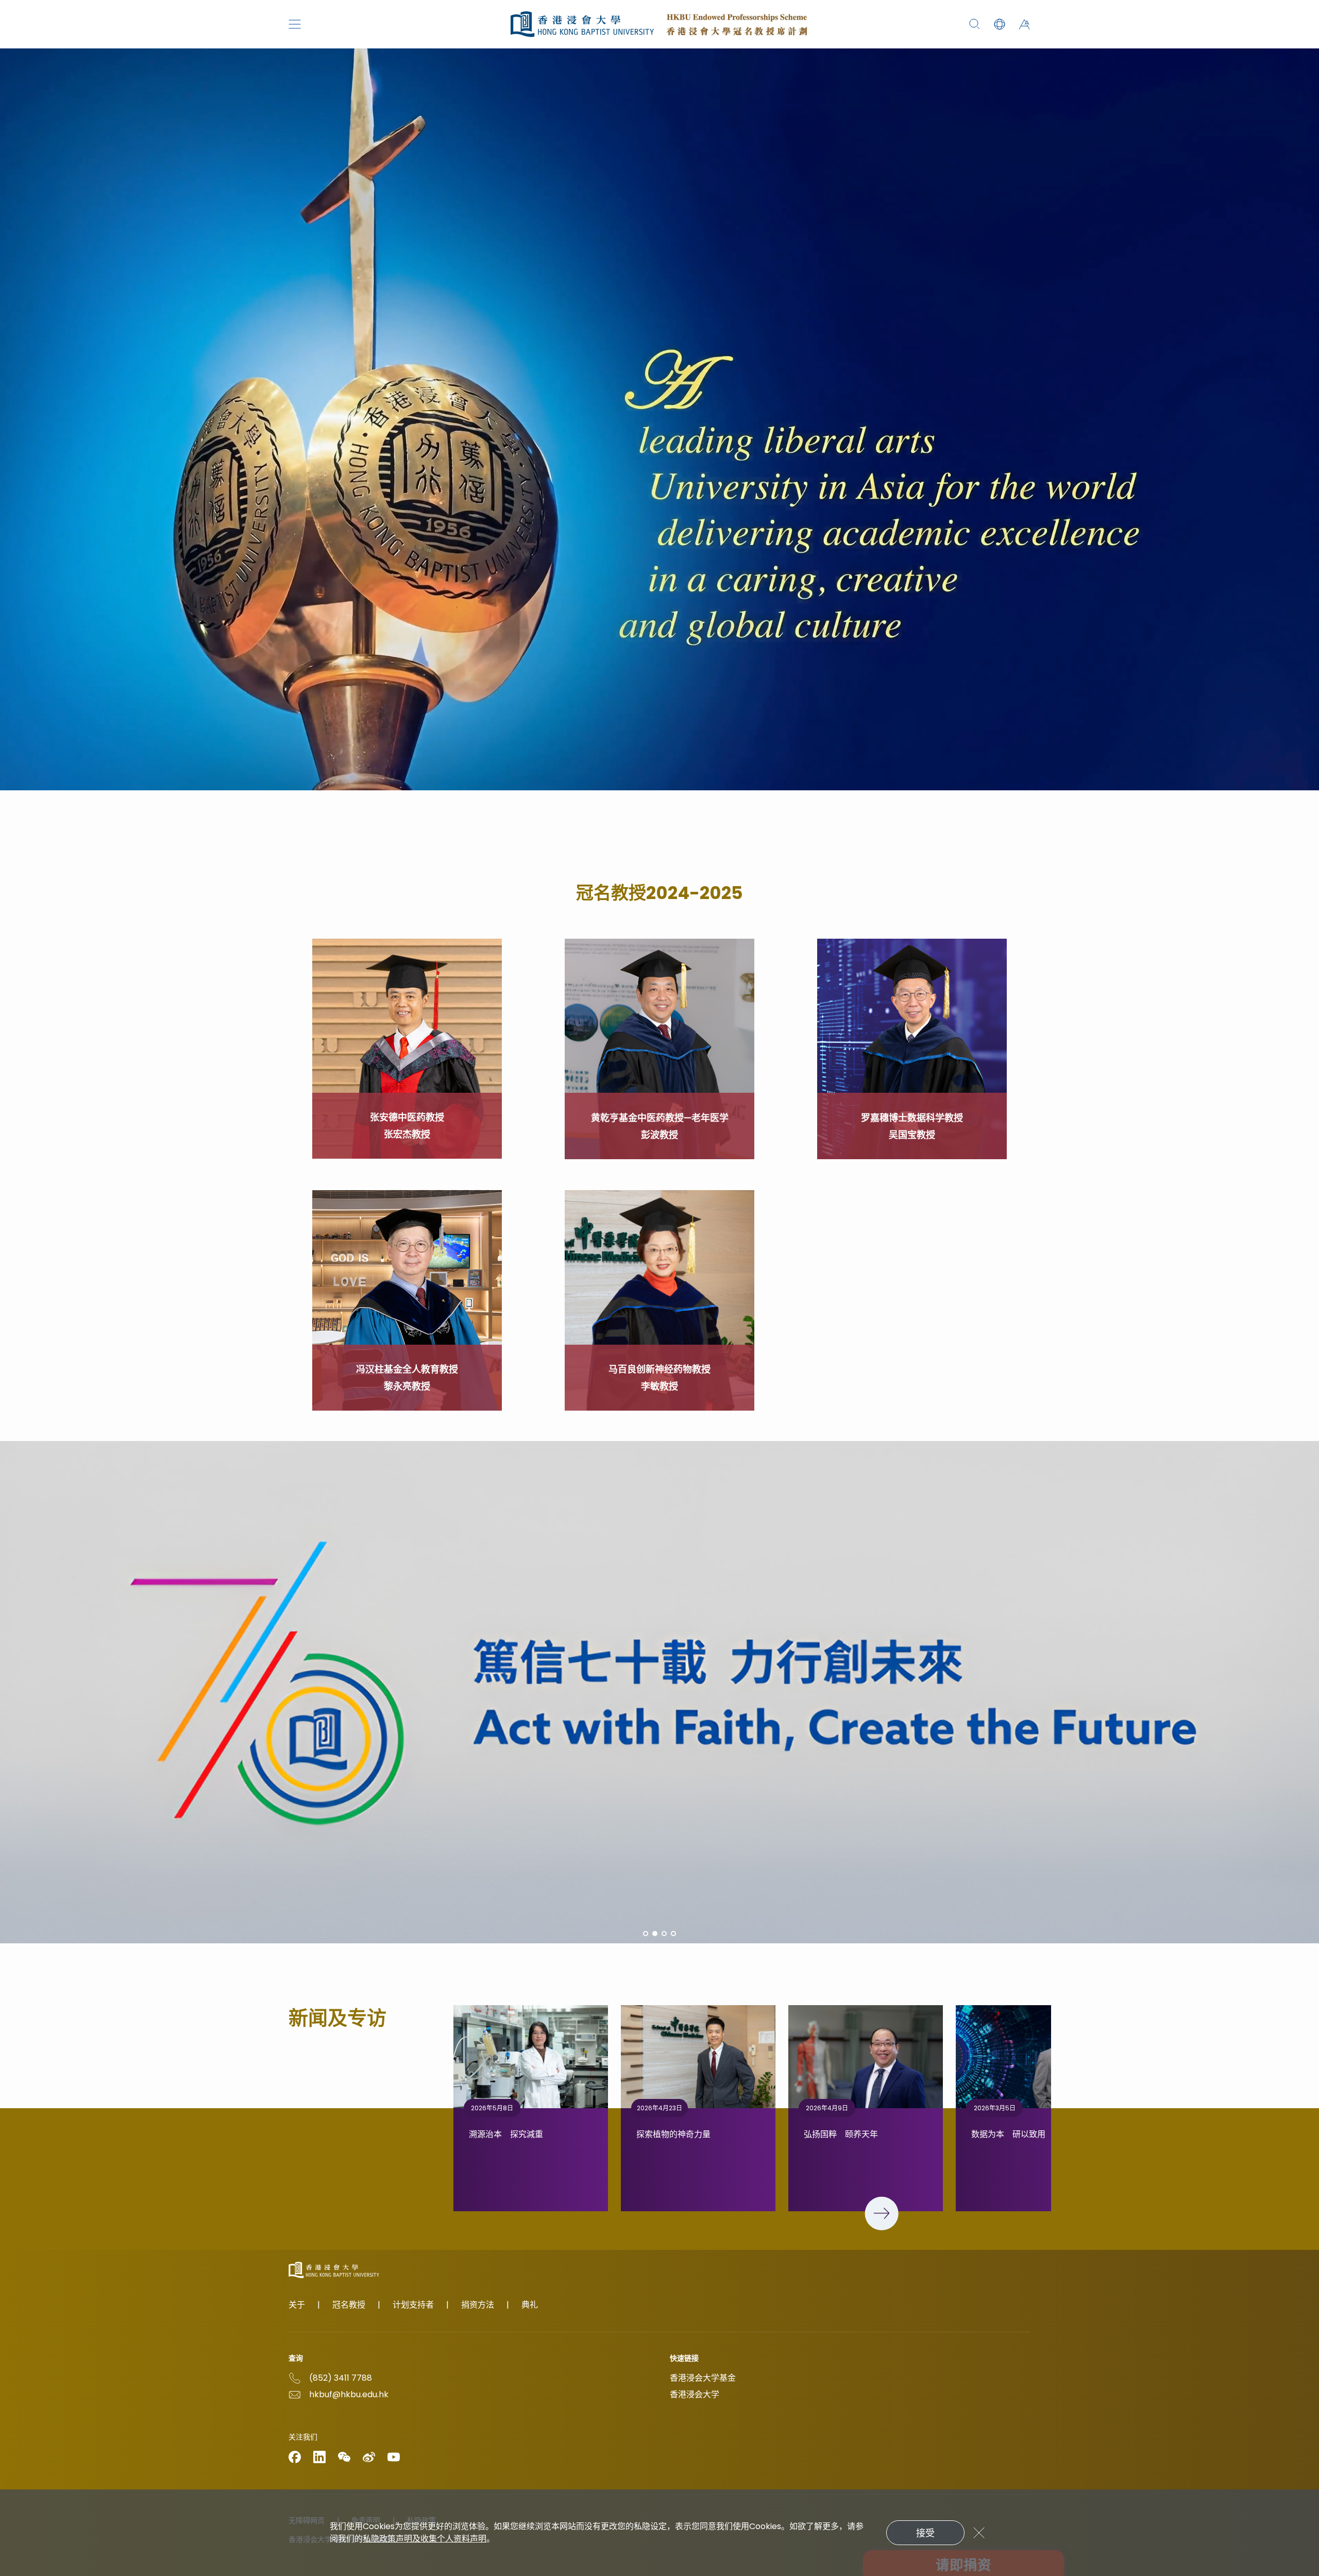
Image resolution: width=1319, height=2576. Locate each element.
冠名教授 (349, 2305)
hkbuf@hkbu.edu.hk (349, 2394)
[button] (1000, 24)
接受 (925, 2533)
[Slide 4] (673, 1934)
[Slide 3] (664, 1934)
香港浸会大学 (695, 2394)
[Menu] (295, 24)
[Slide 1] (646, 1934)
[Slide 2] (655, 1934)
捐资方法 (478, 2305)
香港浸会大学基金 (703, 2378)
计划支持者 (413, 2305)
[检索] (975, 24)
